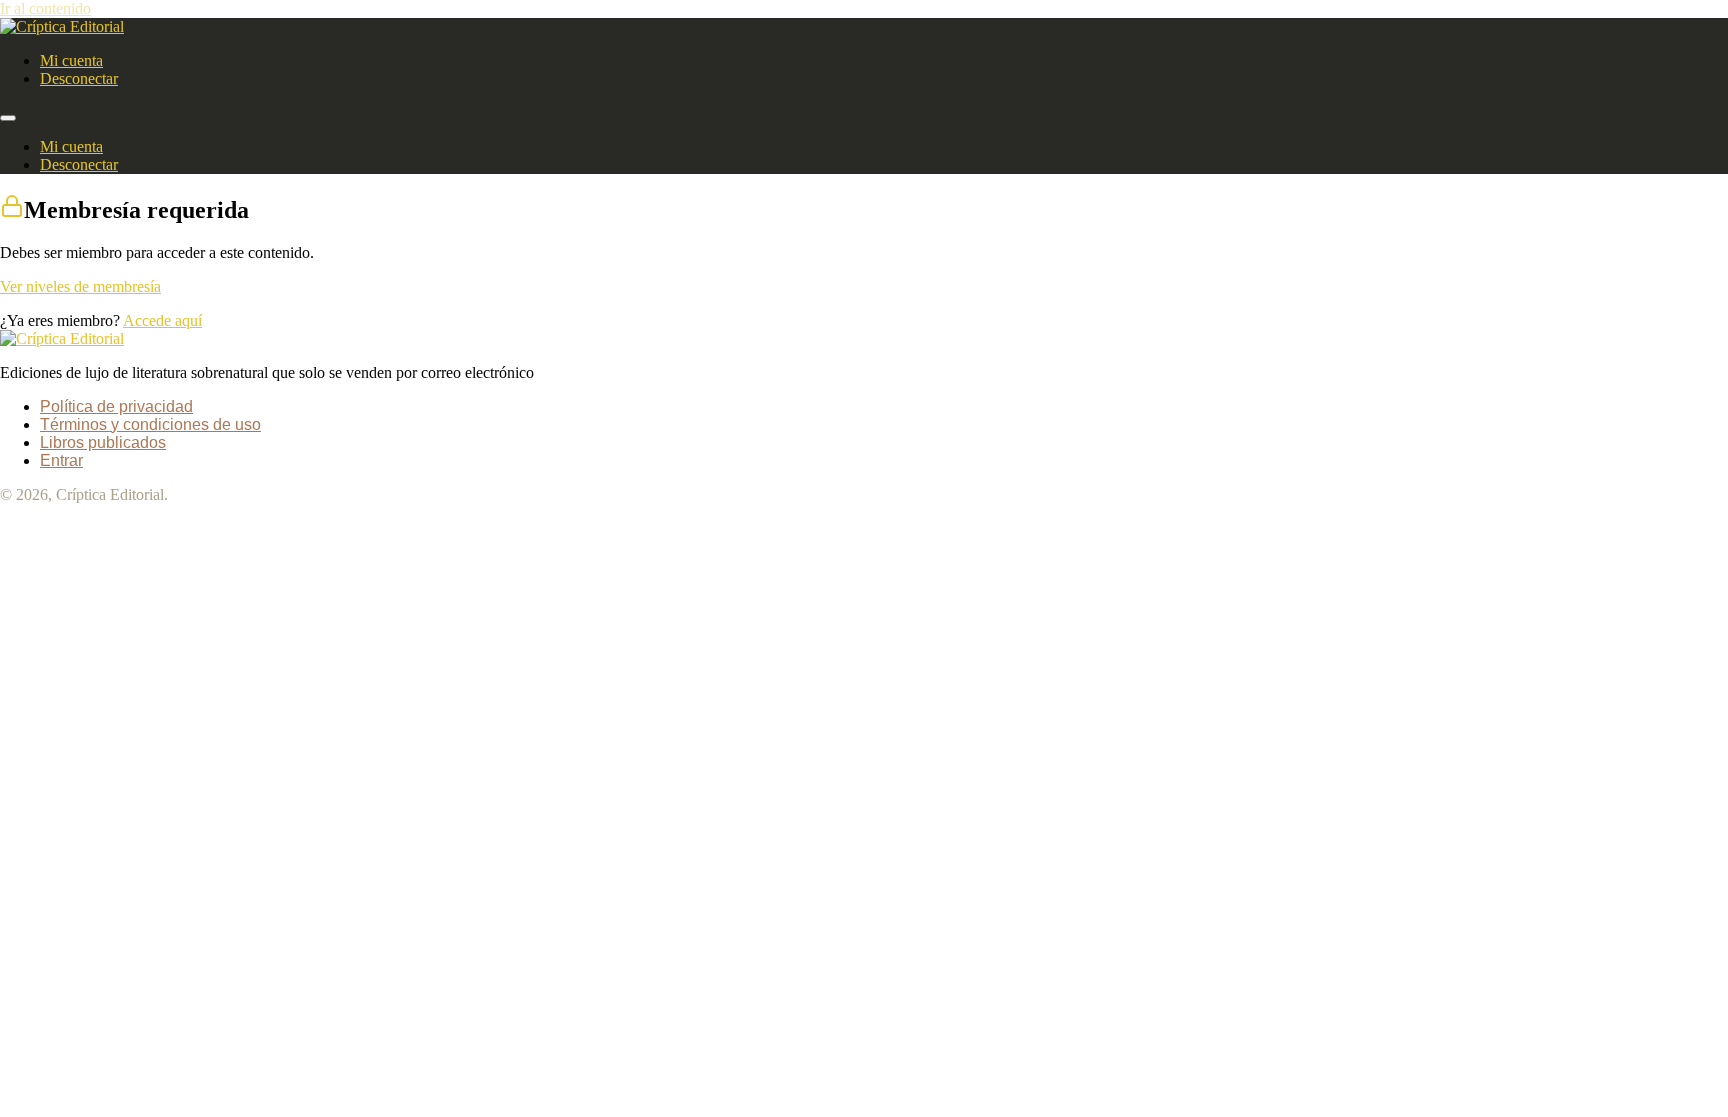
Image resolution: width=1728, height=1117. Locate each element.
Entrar (61, 460)
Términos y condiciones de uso (150, 424)
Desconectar (79, 78)
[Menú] (8, 118)
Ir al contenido (45, 8)
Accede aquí (162, 320)
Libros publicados (103, 442)
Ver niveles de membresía (80, 286)
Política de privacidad (116, 406)
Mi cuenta (71, 60)
